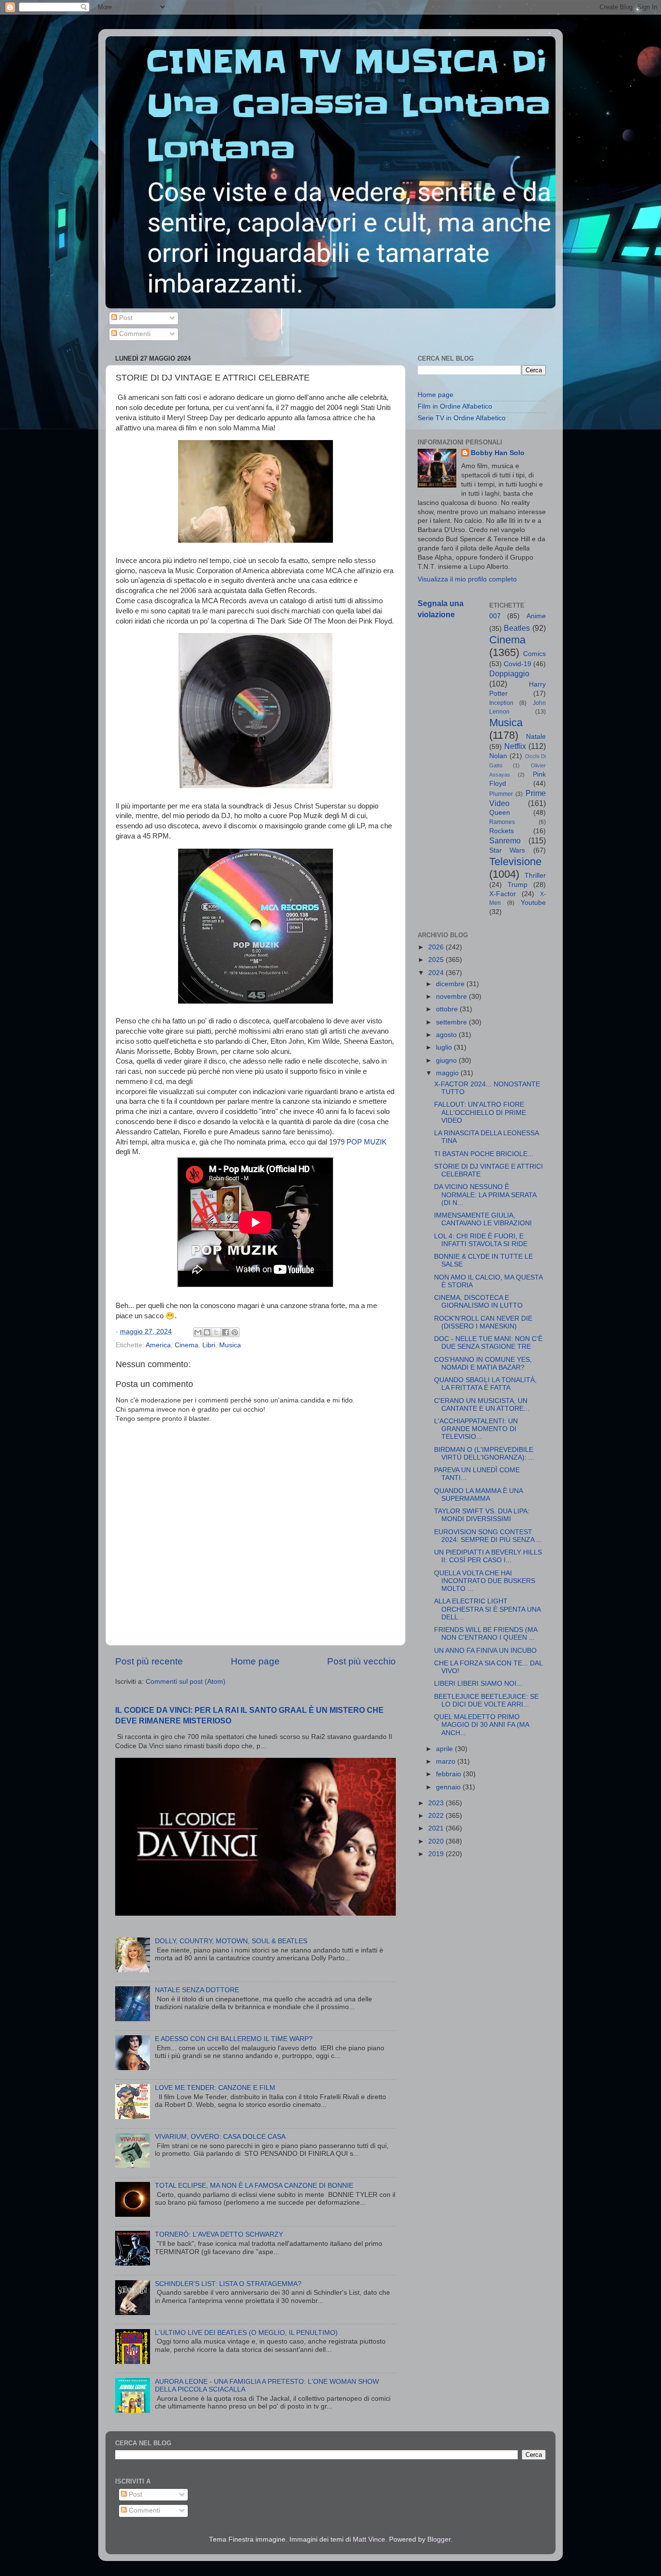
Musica (230, 1345)
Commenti (134, 334)
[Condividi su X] (216, 1332)
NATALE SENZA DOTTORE (197, 1990)
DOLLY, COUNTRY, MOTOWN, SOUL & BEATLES (231, 1941)
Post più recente (149, 1661)
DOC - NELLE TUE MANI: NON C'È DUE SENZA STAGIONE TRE (488, 1343)
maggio (448, 1073)
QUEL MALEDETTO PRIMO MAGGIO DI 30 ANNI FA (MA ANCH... (481, 1725)
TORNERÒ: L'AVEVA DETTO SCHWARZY (219, 2234)
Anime (536, 616)
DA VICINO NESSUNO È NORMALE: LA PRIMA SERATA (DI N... (485, 1195)
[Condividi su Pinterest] (235, 1332)
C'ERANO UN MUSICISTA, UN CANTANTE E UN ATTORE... (482, 1405)
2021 (437, 1828)
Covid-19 (518, 664)
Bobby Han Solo (498, 453)
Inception (501, 703)
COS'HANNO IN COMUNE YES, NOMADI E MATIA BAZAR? (483, 1364)
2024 (437, 973)
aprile (445, 1749)
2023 (437, 1803)
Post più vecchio (361, 1661)
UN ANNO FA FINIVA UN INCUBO (485, 1651)
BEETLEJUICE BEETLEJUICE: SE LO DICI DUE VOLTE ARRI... (486, 1700)
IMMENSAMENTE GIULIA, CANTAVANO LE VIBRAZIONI (483, 1219)
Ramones (502, 822)
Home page (255, 1661)
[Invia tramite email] (198, 1332)
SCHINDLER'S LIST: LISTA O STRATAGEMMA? (228, 2284)
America (158, 1345)
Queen (500, 813)
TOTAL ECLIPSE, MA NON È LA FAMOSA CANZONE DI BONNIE (254, 2186)
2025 (437, 960)
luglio (445, 1047)
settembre (452, 1022)
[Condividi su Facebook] (225, 1332)
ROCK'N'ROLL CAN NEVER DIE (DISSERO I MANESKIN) (483, 1322)
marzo (447, 1761)
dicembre (451, 984)
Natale (536, 737)
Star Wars (507, 850)
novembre (452, 997)
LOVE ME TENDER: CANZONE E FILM (215, 2088)
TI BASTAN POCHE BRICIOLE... (484, 1154)
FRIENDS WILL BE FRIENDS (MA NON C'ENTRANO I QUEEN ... (486, 1634)
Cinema (187, 1345)
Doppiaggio (509, 673)
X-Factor (503, 894)
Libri (209, 1345)
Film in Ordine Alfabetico (455, 406)
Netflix (515, 746)
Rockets (502, 831)
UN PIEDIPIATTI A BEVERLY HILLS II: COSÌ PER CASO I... (488, 1556)
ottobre (448, 1009)
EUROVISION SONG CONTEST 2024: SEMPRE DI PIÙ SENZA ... (488, 1536)
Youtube (533, 903)
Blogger (439, 2539)
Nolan (498, 756)
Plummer (501, 794)
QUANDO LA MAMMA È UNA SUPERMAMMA (478, 1495)
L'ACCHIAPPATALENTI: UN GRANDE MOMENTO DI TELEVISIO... (476, 1429)
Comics (534, 654)
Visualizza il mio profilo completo (467, 579)
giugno (447, 1060)
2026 (437, 947)
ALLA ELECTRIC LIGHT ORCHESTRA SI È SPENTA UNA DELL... (487, 1609)
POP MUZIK (367, 1142)
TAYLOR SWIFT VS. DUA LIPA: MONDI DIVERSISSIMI (482, 1515)
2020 (437, 1841)
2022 (437, 1816)
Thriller (535, 876)
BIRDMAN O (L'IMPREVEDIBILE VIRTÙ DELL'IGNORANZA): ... (484, 1454)
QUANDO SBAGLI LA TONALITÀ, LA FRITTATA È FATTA (485, 1384)
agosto (447, 1035)
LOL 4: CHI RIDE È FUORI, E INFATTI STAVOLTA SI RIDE (481, 1240)
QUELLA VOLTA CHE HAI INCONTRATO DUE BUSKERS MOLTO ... (485, 1581)
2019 (437, 1854)
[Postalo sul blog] (207, 1332)
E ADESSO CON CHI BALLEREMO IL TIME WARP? (234, 2039)
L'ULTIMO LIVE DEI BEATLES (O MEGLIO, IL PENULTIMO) (246, 2333)
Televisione (515, 861)
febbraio (450, 1774)
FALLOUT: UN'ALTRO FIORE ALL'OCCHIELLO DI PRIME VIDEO (480, 1112)
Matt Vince (369, 2539)
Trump (518, 885)
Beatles (517, 628)
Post (125, 318)
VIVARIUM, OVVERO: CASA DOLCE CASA (220, 2137)
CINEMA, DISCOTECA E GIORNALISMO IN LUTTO (478, 1302)
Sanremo (505, 840)
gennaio (449, 1787)
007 (495, 616)
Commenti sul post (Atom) (186, 1682)
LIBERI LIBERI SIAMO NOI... (478, 1684)
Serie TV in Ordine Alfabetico (462, 418)
